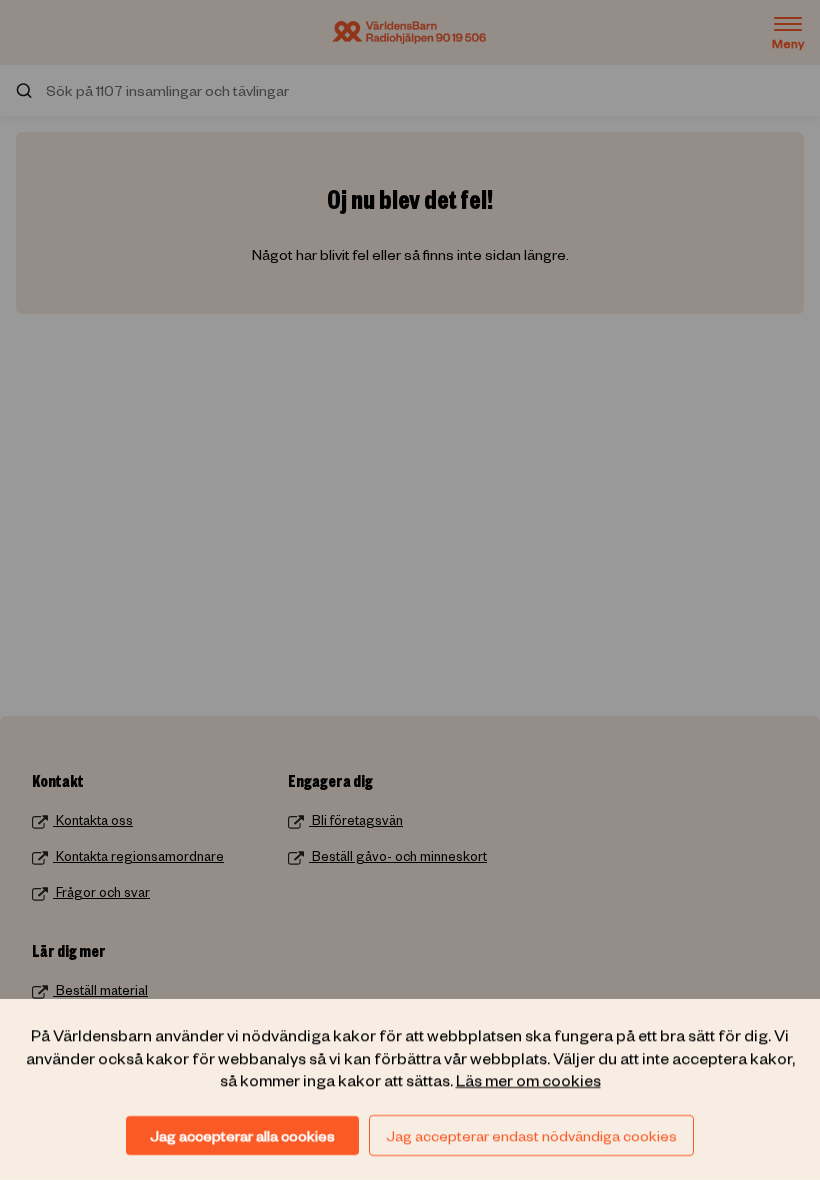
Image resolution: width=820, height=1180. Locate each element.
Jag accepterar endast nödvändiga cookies (531, 1135)
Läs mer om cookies (528, 1079)
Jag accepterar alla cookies (242, 1135)
